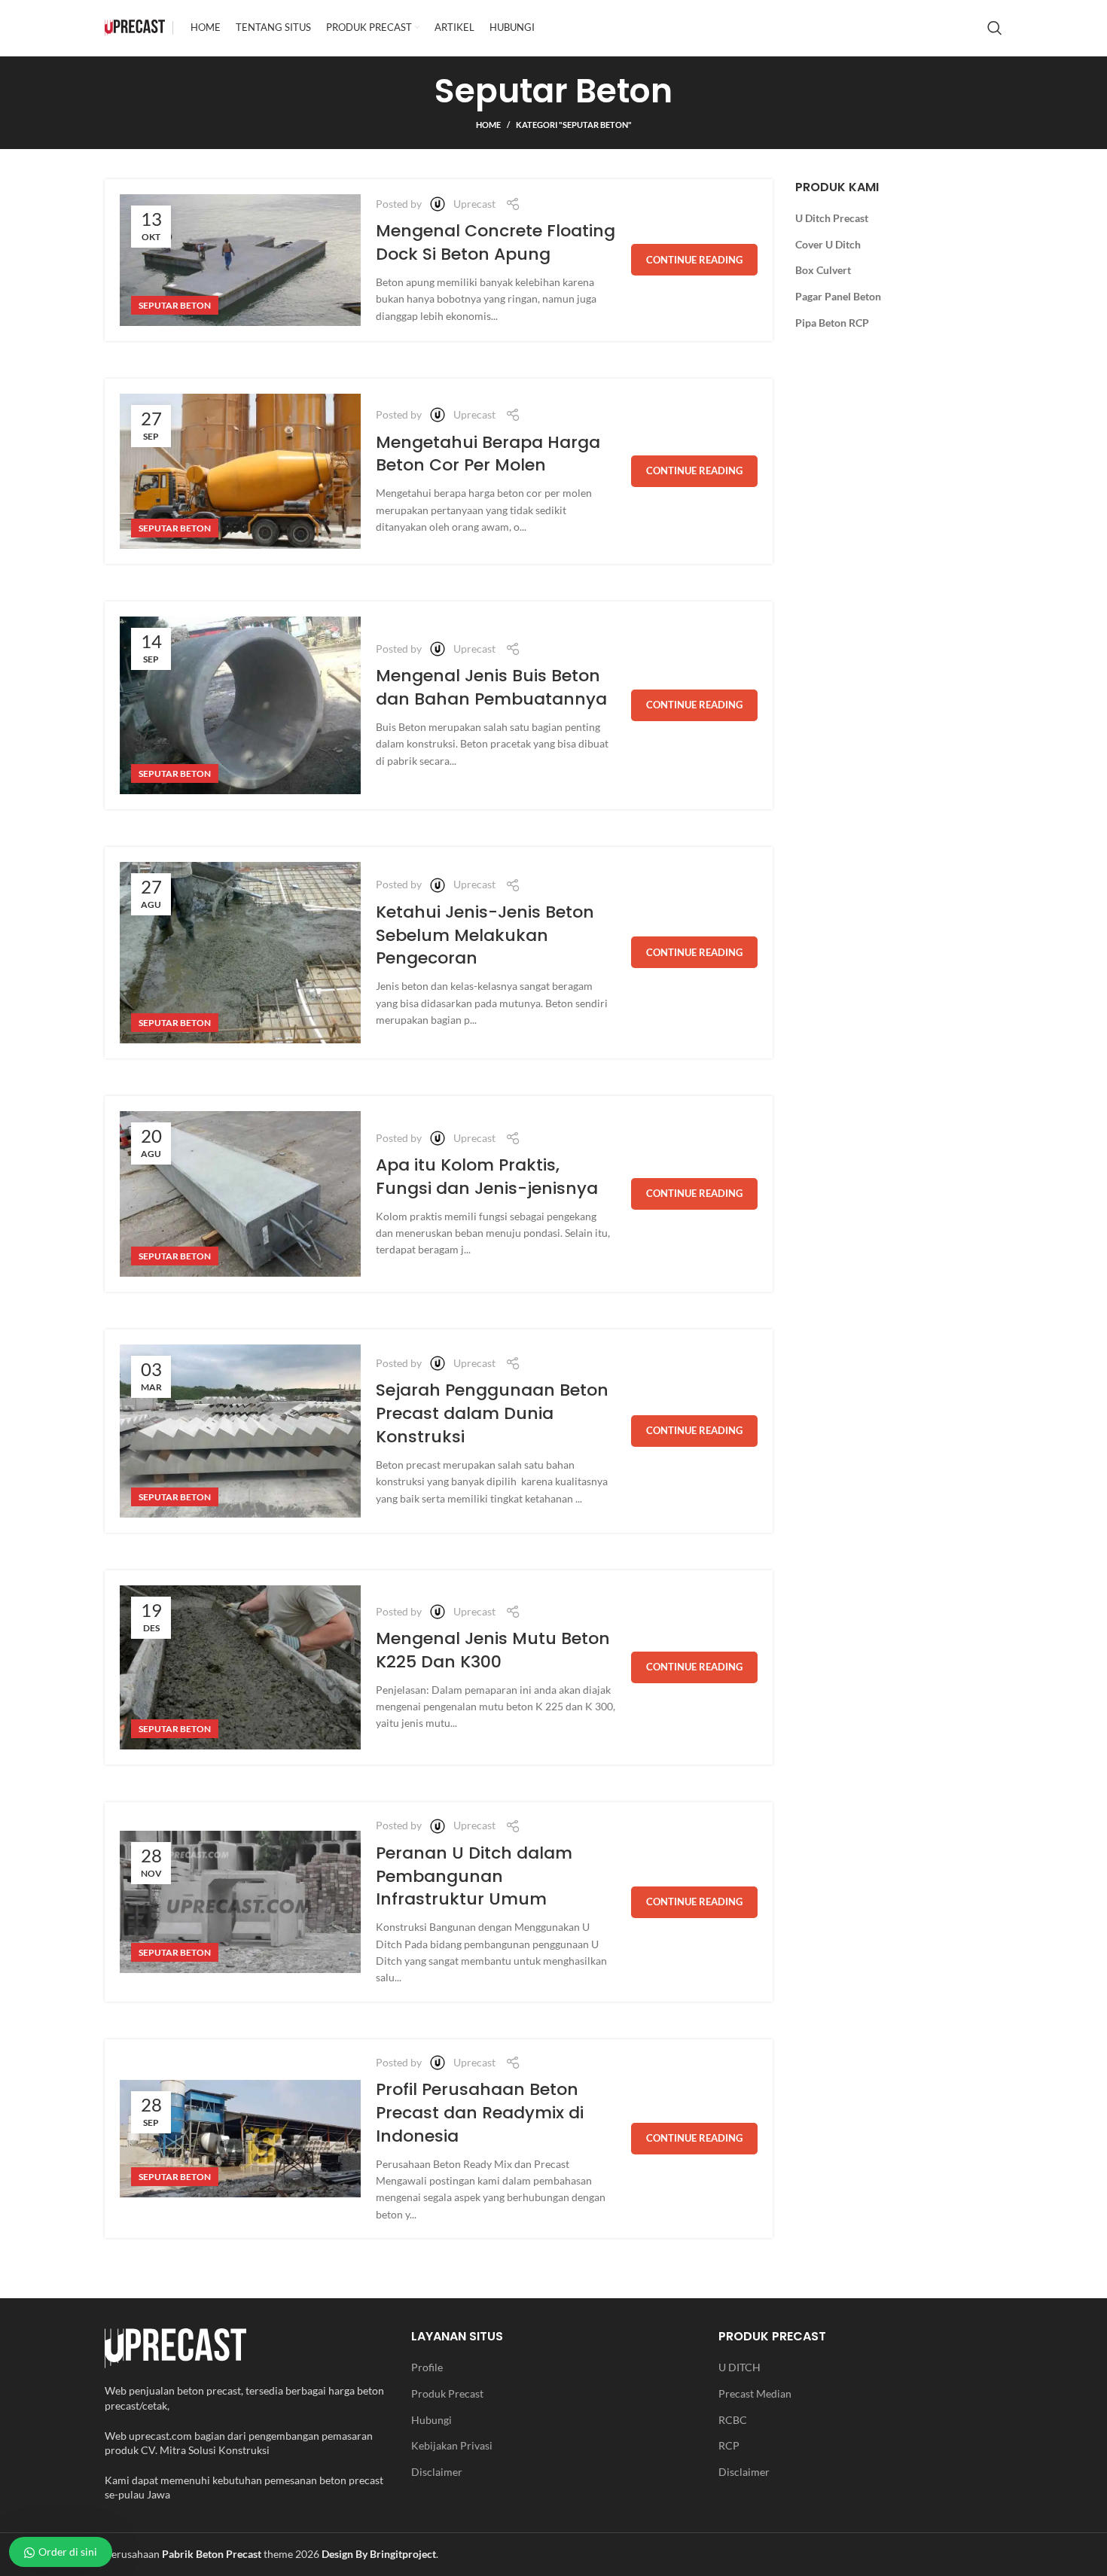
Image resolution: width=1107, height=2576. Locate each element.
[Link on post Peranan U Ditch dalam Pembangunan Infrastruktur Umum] (240, 1902)
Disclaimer (437, 2472)
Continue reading (694, 260)
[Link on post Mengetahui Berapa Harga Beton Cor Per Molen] (240, 471)
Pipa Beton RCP (832, 323)
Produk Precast (447, 2393)
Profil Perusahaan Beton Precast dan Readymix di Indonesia (480, 2113)
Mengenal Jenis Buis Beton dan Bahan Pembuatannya (491, 687)
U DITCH (740, 2367)
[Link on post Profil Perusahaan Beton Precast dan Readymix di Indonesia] (240, 2138)
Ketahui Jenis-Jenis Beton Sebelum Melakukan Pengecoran (485, 935)
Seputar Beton (175, 305)
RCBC (733, 2420)
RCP (729, 2445)
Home (488, 125)
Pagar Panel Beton (838, 296)
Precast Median (755, 2393)
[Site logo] (135, 27)
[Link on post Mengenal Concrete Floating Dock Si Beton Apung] (240, 260)
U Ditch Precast (832, 218)
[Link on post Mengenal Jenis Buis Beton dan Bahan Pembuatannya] (240, 705)
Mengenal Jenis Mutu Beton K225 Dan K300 (493, 1650)
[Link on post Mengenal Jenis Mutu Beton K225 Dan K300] (240, 1667)
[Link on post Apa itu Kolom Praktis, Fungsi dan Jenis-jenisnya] (240, 1194)
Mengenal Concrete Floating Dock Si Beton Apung (496, 242)
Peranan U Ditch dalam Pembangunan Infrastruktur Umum (474, 1876)
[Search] (995, 28)
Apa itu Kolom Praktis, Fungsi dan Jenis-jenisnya (487, 1177)
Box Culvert (823, 270)
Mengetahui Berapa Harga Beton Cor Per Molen (488, 454)
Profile (427, 2367)
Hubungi (432, 2420)
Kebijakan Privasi (452, 2445)
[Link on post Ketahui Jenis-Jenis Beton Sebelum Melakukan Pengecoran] (240, 953)
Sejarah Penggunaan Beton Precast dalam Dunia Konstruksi (492, 1413)
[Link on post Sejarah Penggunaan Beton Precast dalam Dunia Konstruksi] (240, 1431)
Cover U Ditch (828, 244)
